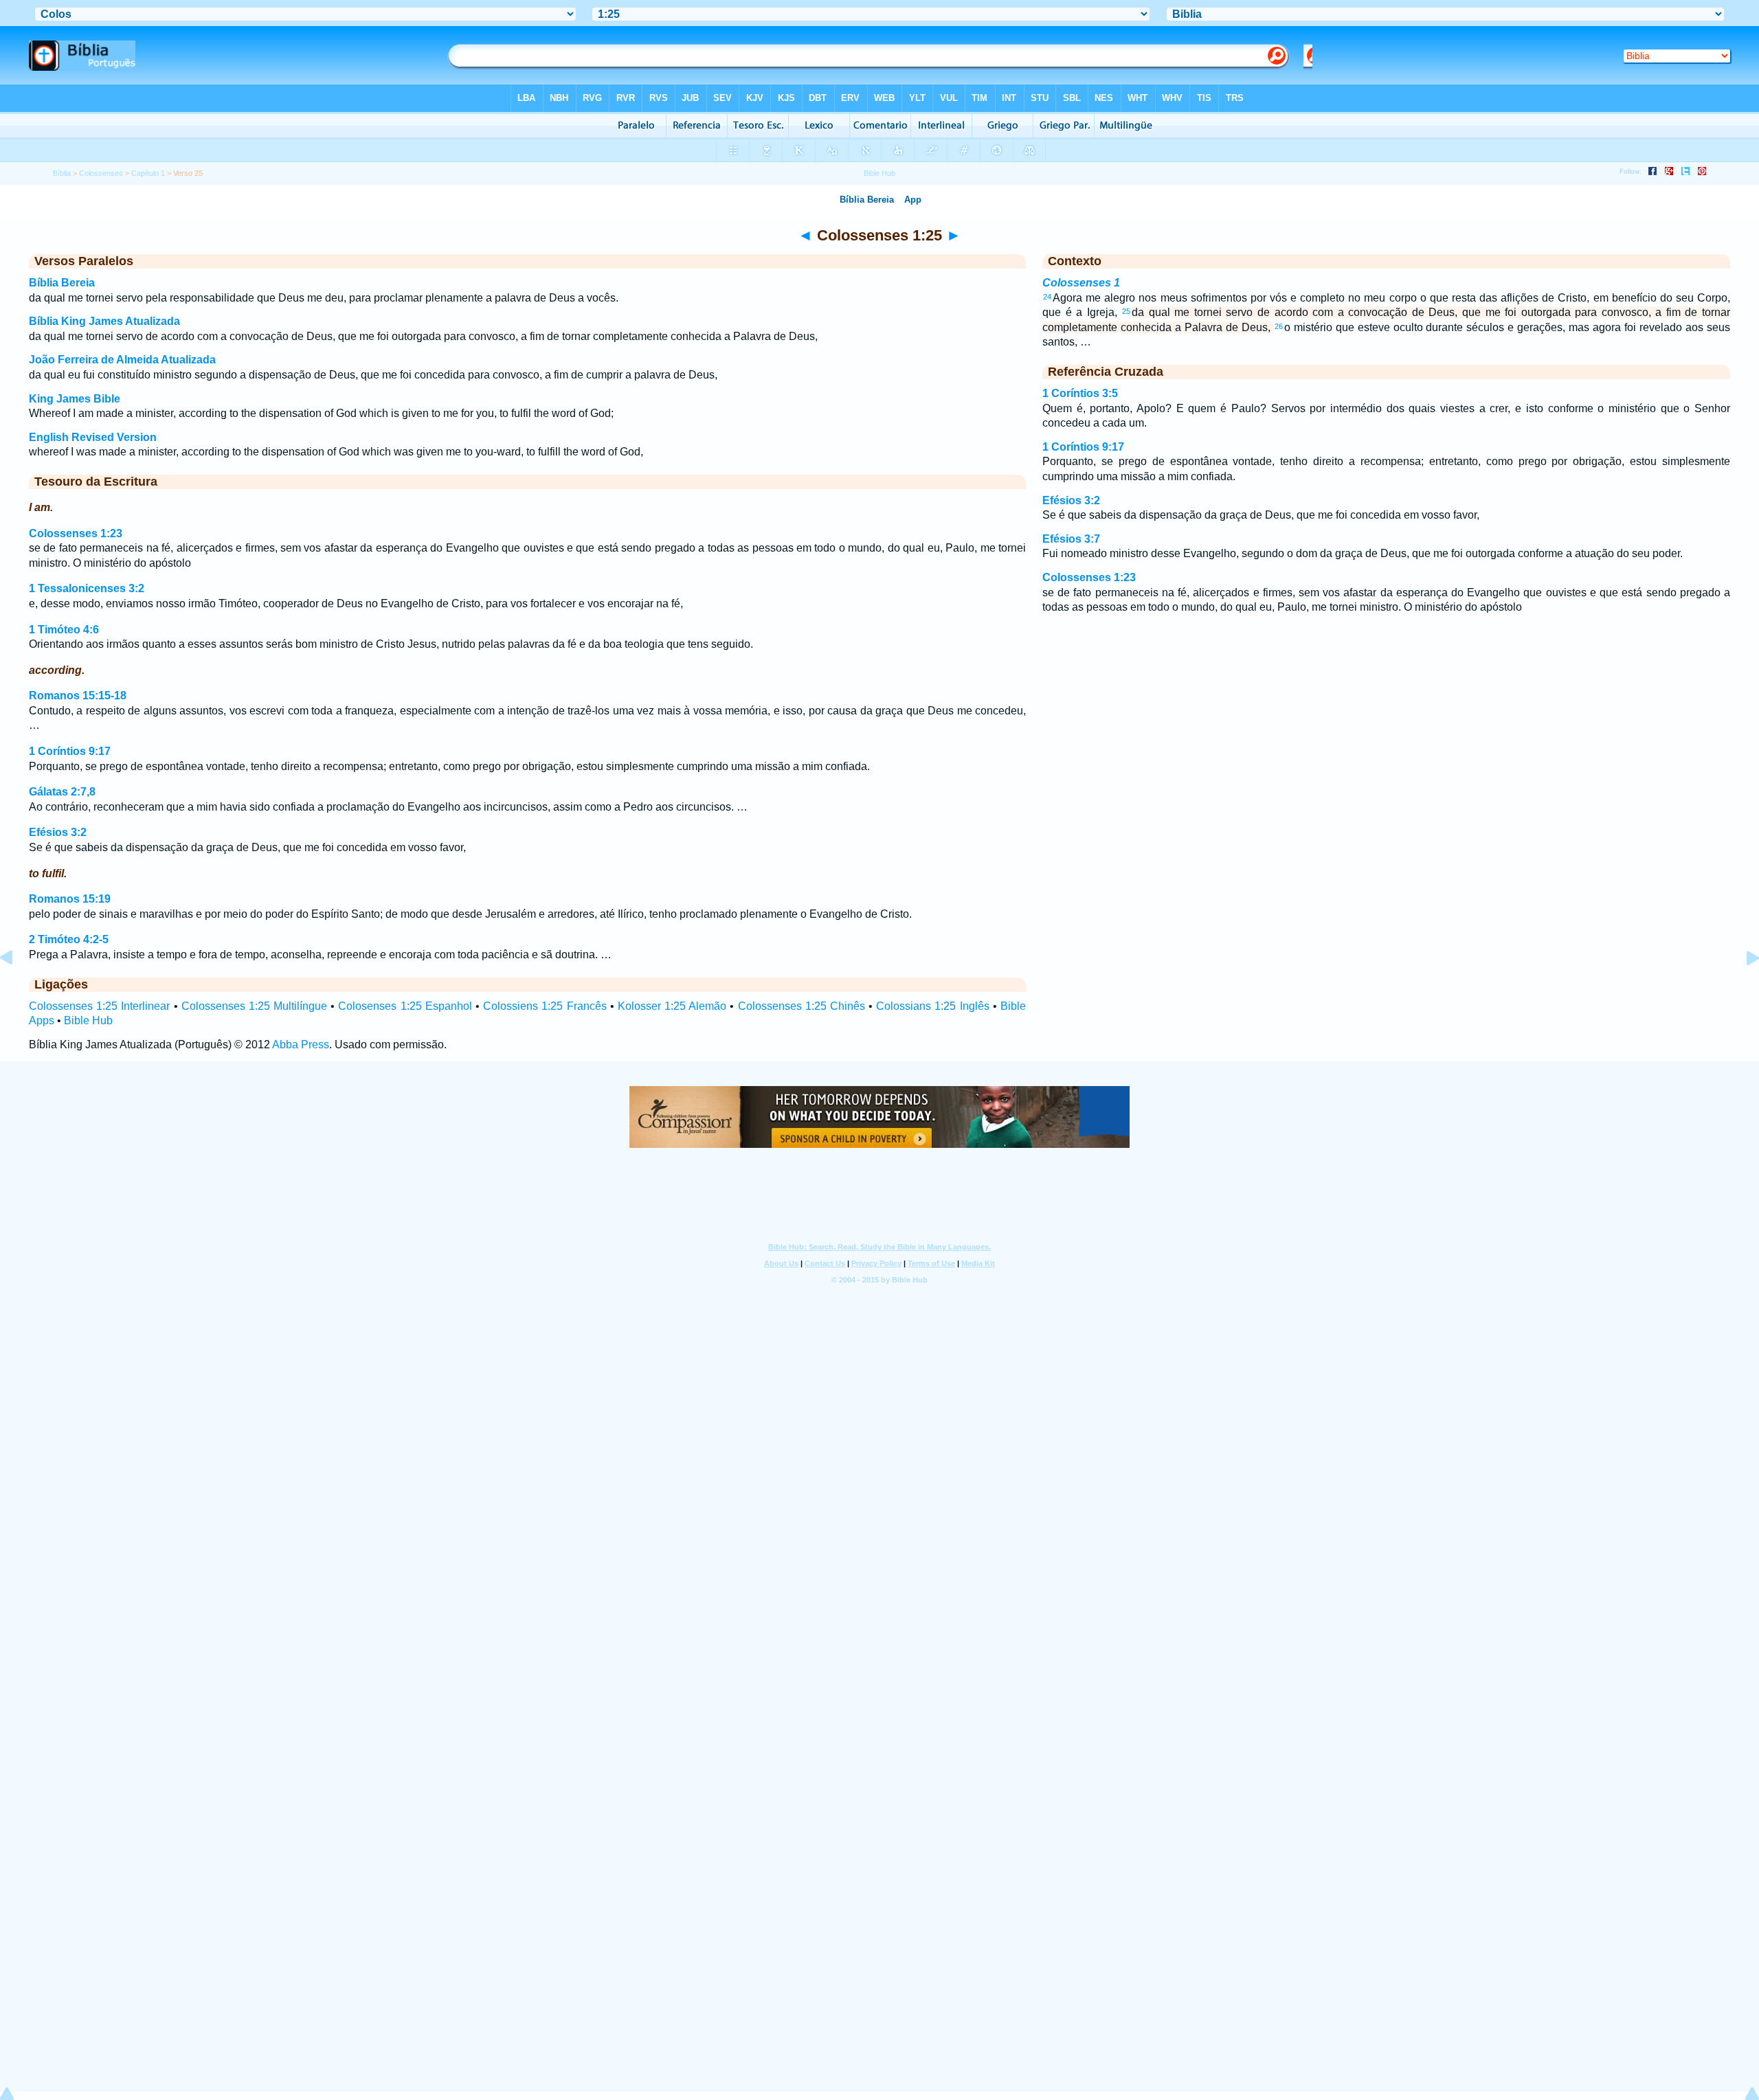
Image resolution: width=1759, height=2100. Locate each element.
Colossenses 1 (1081, 283)
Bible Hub (88, 1020)
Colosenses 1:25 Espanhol (405, 1006)
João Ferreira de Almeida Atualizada (122, 360)
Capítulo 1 (148, 173)
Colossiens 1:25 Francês (545, 1006)
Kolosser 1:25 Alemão (672, 1006)
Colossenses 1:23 (76, 533)
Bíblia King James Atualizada (104, 321)
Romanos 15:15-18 (78, 696)
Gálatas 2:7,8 (62, 792)
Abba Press (301, 1045)
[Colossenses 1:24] (17, 989)
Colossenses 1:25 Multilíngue (254, 1006)
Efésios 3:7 (1071, 539)
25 (1126, 311)
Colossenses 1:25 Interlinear (99, 1006)
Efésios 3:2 (58, 832)
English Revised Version (93, 437)
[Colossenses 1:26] (1742, 989)
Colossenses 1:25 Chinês (802, 1006)
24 (1047, 297)
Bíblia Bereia (62, 283)
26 (1279, 326)
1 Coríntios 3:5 (1080, 393)
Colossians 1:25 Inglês (932, 1006)
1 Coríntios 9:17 (70, 751)
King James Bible (75, 399)
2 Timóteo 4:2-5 (69, 939)
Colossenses (101, 173)
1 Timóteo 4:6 (64, 630)
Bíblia (62, 173)
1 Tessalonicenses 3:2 (87, 588)
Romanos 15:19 (70, 899)
